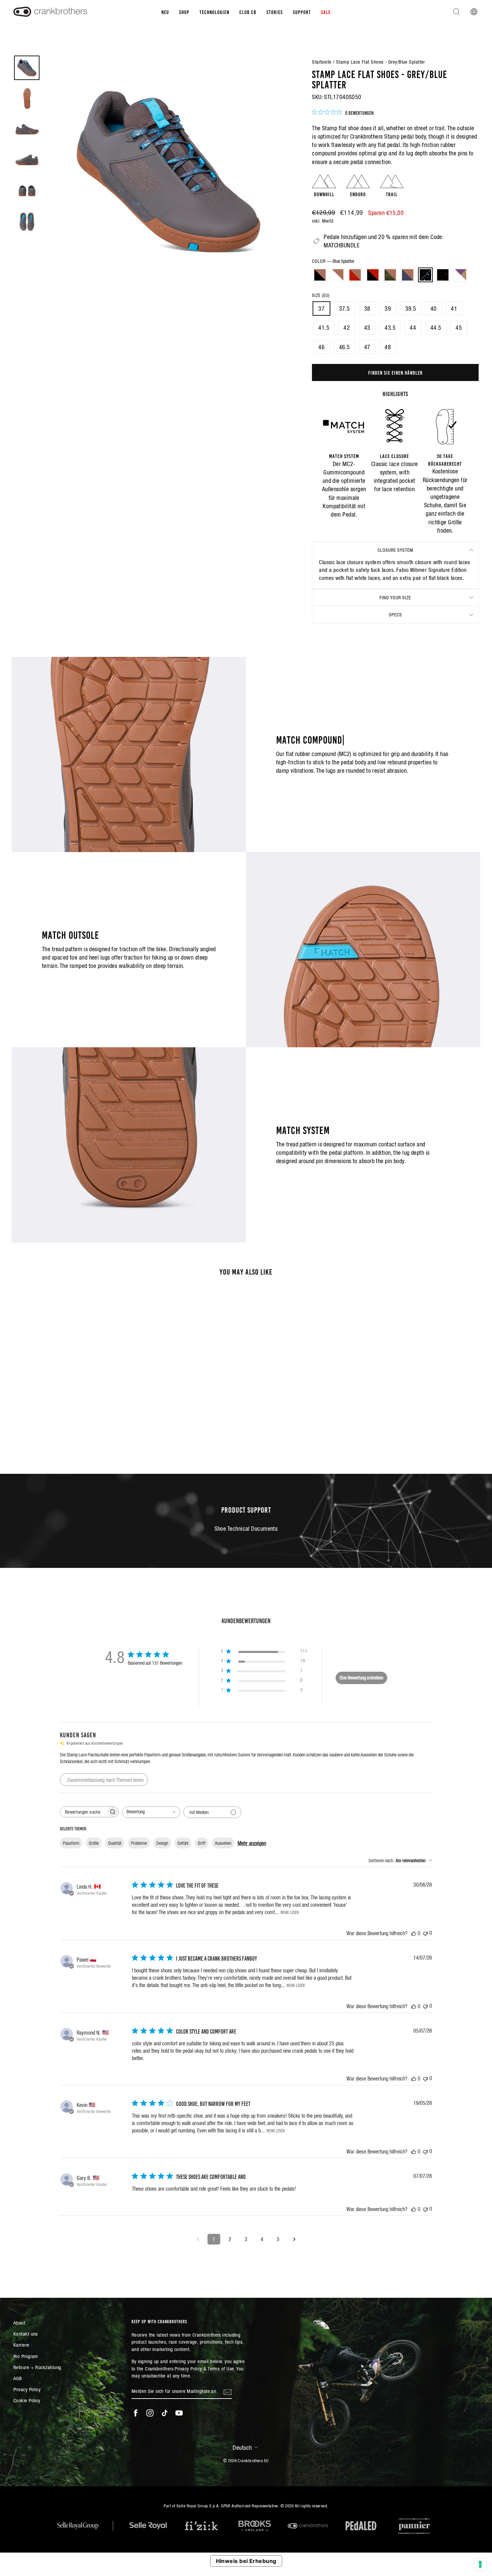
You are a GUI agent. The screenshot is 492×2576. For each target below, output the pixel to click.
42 (347, 328)
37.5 (345, 309)
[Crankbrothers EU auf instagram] (150, 2413)
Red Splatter (443, 275)
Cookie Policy (27, 2400)
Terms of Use (221, 2369)
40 (434, 309)
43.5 (390, 328)
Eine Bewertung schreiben (361, 1678)
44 (413, 328)
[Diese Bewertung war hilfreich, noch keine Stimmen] (414, 1933)
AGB (18, 2378)
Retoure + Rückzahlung (37, 2367)
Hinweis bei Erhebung (246, 2561)
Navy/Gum (408, 275)
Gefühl (183, 1843)
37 (321, 309)
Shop (184, 12)
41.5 (324, 328)
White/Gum (338, 275)
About (19, 2323)
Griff (202, 1843)
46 (321, 347)
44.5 (436, 328)
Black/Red (373, 275)
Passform (71, 1843)
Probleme (139, 1843)
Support (302, 12)
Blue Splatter (425, 275)
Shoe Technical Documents (246, 1529)
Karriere (21, 2345)
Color (333, 261)
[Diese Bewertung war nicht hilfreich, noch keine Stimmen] (425, 1933)
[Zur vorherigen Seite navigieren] (198, 2239)
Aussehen (223, 1843)
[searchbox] (83, 1812)
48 (388, 347)
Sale (326, 12)
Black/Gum (320, 275)
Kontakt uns (26, 2334)
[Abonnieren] (228, 2392)
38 (367, 309)
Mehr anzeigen (252, 1843)
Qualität (115, 1843)
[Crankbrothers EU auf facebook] (136, 2413)
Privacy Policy (27, 2389)
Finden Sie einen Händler (395, 372)
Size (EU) (321, 295)
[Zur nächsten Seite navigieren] (294, 2239)
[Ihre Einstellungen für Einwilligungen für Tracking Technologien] (480, 2564)
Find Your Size (395, 598)
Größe (94, 1843)
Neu (165, 12)
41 (454, 309)
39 (388, 309)
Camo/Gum (390, 275)
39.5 (411, 309)
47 (367, 347)
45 (459, 328)
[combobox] (151, 1812)
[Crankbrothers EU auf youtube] (179, 2413)
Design (162, 1843)
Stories (275, 12)
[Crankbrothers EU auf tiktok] (165, 2413)
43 (367, 328)
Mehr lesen (290, 1912)
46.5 (345, 347)
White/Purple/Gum (461, 275)
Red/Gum (355, 275)
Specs (395, 615)
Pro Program (26, 2356)
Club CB (248, 12)
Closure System (395, 550)
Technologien (214, 12)
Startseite (322, 62)
